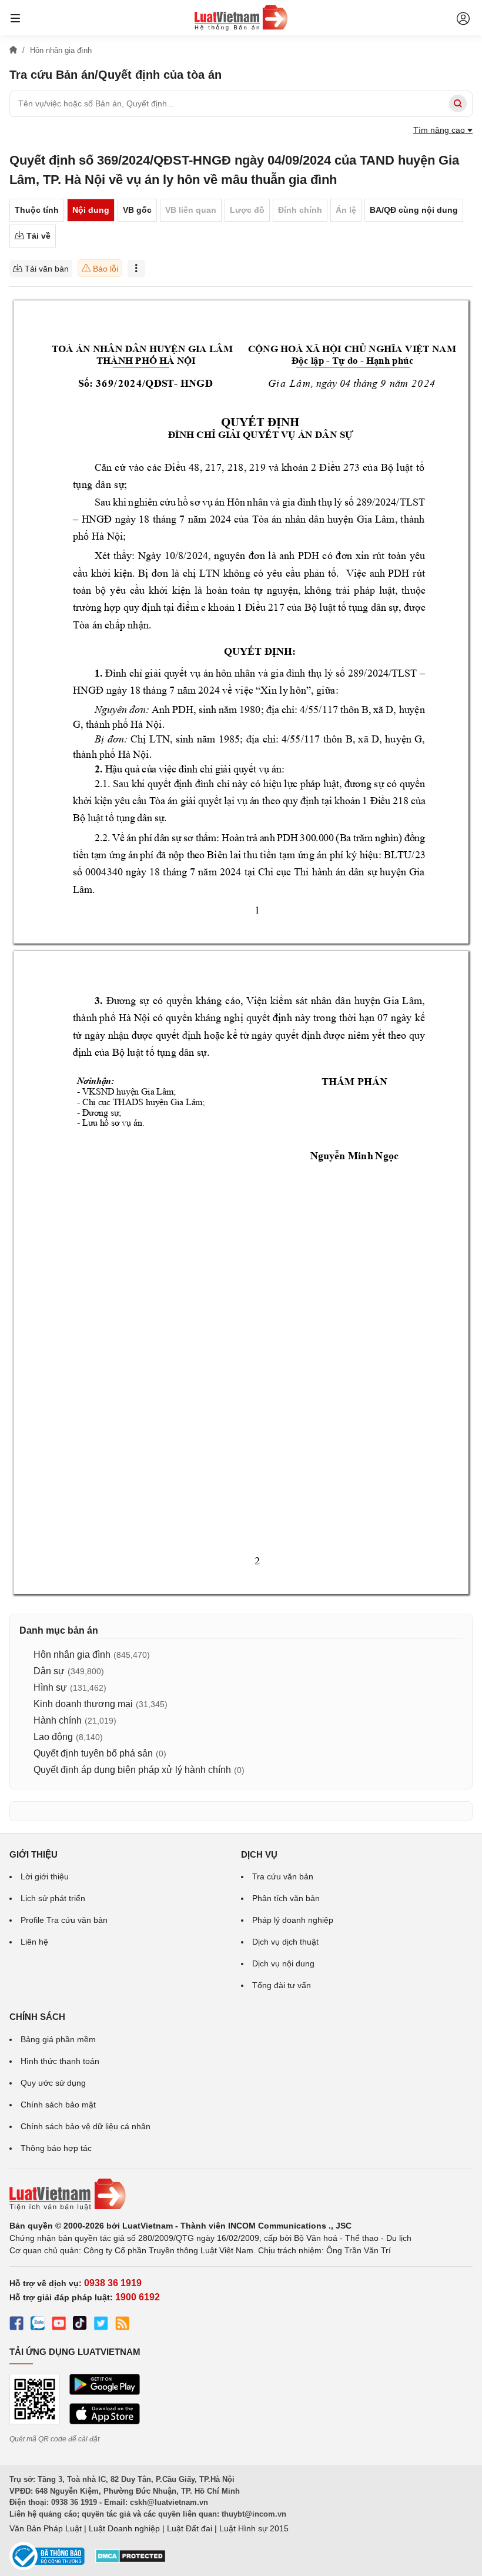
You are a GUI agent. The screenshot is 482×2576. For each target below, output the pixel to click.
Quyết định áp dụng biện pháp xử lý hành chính (132, 1770)
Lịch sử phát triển (53, 1898)
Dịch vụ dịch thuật (285, 1942)
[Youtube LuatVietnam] (59, 2325)
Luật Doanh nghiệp (124, 2528)
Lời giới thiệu (45, 1876)
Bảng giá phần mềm (58, 2039)
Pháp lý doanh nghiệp (293, 1920)
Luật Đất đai (190, 2528)
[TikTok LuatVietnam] (80, 2325)
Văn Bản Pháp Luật (46, 2528)
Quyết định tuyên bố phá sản (93, 1753)
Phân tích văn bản (286, 1898)
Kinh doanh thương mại (83, 1704)
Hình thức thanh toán (60, 2061)
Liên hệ (34, 1942)
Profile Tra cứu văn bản (64, 1920)
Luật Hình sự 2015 (254, 2528)
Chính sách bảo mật (58, 2105)
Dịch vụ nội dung (283, 1963)
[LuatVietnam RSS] (122, 2325)
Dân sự (49, 1671)
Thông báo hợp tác (56, 2148)
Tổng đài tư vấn (282, 1985)
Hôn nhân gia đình (72, 1655)
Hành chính (58, 1720)
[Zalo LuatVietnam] (38, 2325)
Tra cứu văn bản (283, 1876)
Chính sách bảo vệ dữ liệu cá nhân (86, 2126)
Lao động (53, 1737)
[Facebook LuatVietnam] (16, 2325)
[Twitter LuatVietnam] (101, 2325)
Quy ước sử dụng (53, 2083)
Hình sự (50, 1687)
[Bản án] (241, 18)
